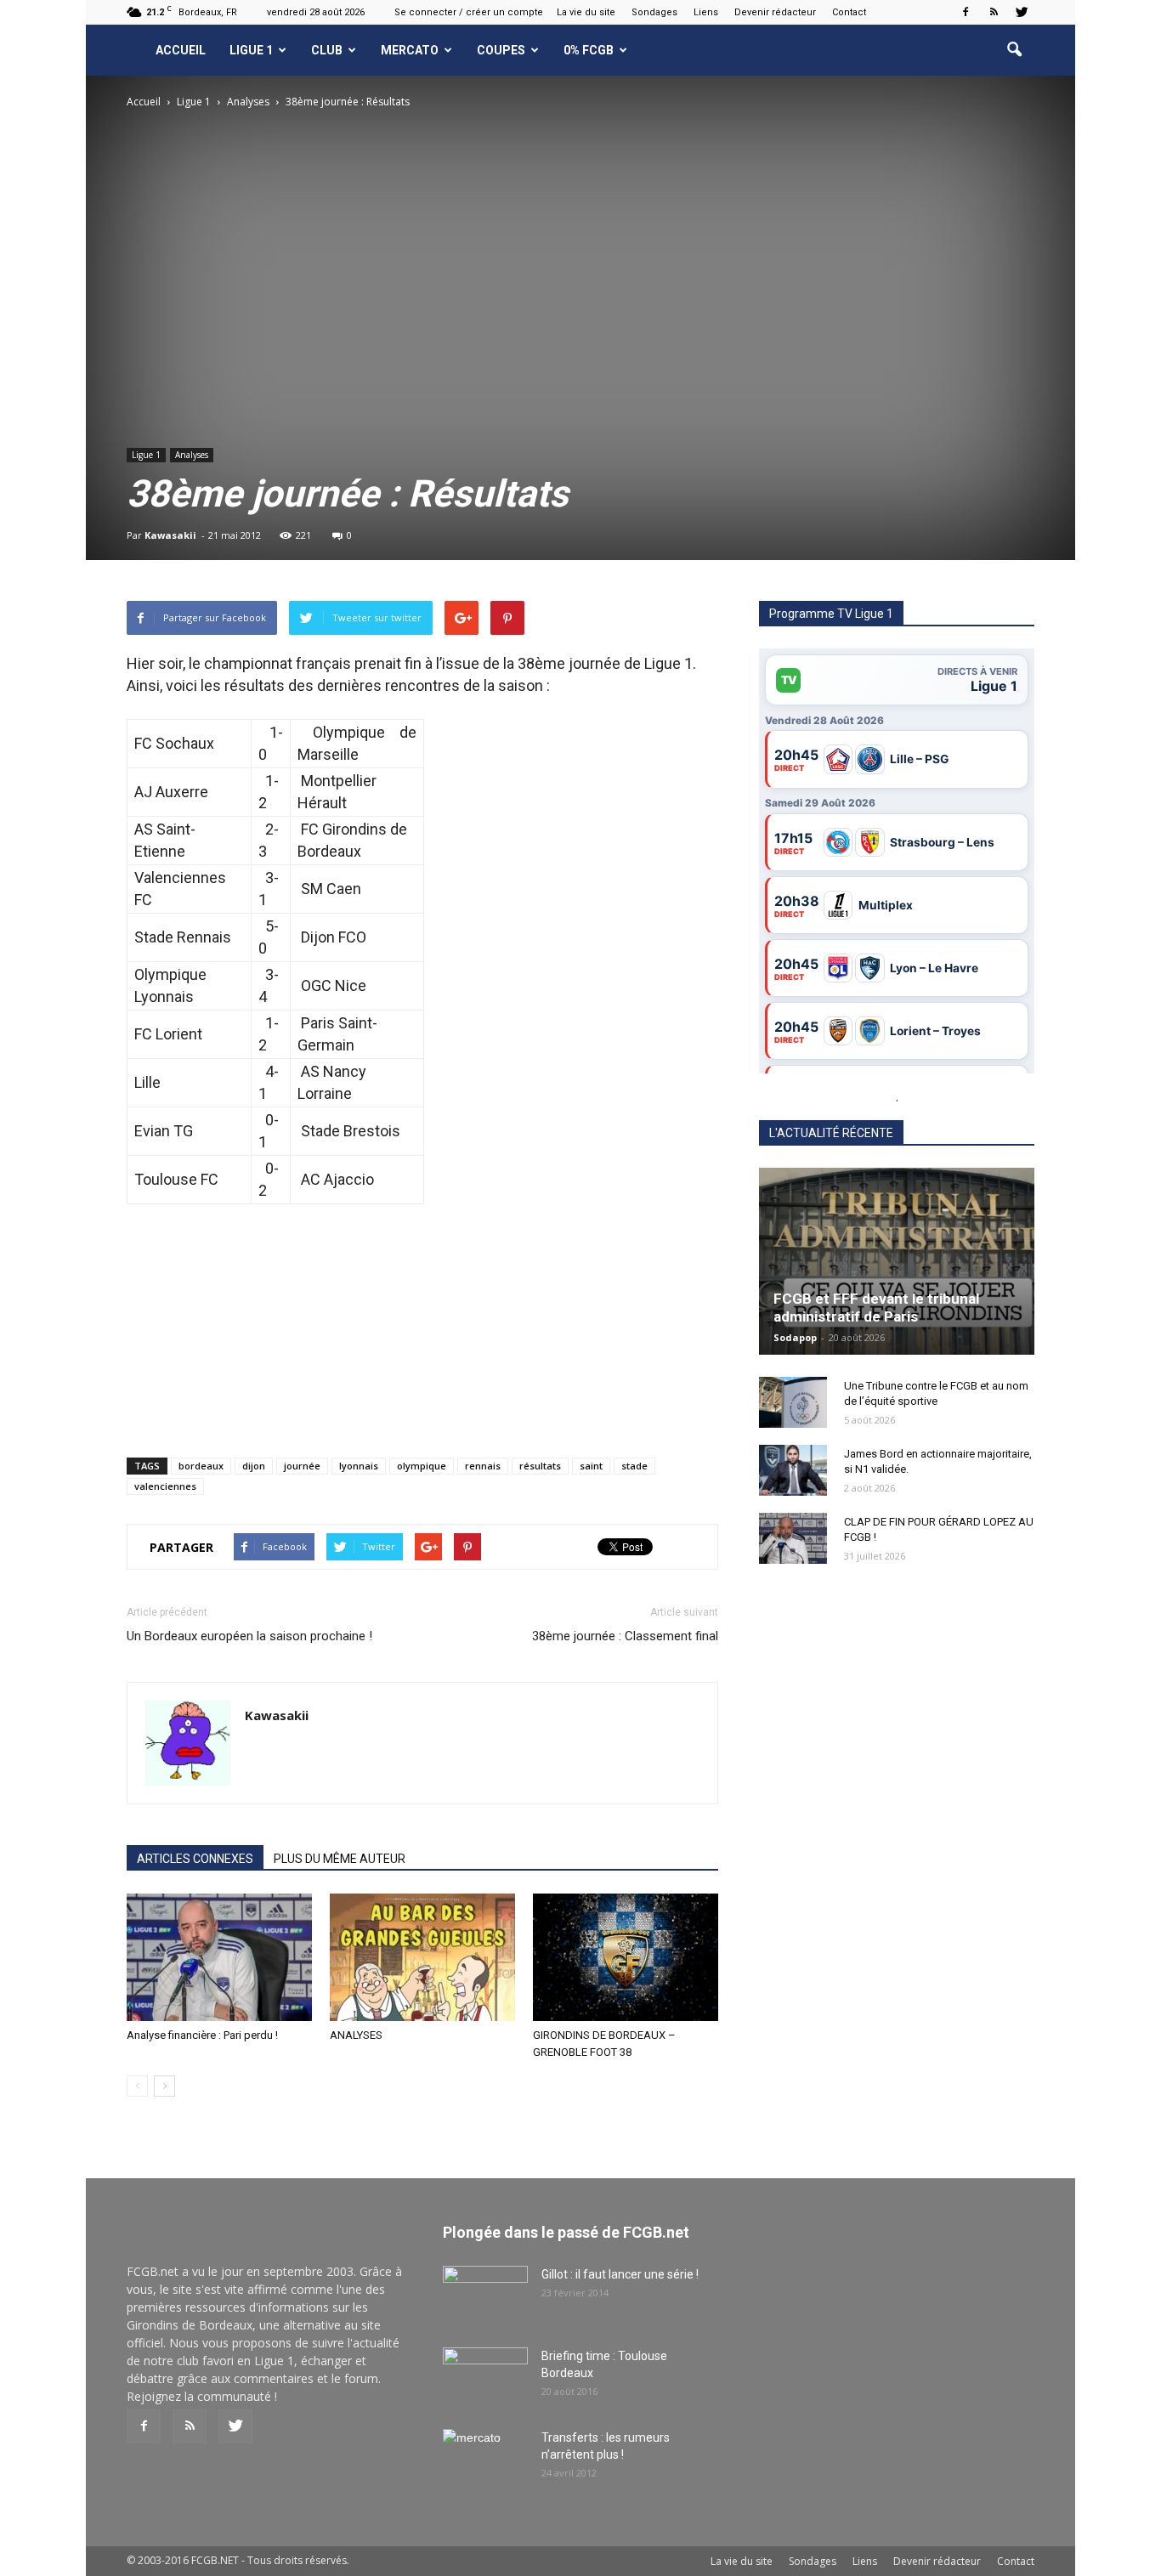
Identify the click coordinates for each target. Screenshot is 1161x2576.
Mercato (410, 50)
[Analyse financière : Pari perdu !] (219, 1957)
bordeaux (201, 1466)
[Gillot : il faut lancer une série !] (485, 2296)
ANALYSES (356, 2035)
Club (327, 50)
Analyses (192, 455)
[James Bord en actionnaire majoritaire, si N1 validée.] (793, 1470)
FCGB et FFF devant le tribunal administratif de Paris (876, 1308)
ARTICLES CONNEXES (195, 1859)
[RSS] (994, 12)
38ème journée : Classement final (625, 1636)
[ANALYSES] (422, 1957)
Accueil (181, 50)
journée (302, 1466)
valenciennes (165, 1486)
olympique (422, 1466)
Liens (706, 12)
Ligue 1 (251, 50)
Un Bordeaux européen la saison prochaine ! (249, 1636)
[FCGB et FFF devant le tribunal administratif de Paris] (897, 1261)
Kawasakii (170, 535)
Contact (849, 12)
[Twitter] (1022, 12)
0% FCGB (589, 50)
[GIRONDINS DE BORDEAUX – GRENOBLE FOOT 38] (626, 1957)
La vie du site (586, 12)
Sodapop (795, 1337)
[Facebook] (966, 12)
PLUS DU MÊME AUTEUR (340, 1859)
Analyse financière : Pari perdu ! (202, 2035)
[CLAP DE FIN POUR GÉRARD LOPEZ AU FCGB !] (793, 1538)
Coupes (501, 50)
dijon (254, 1466)
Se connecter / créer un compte (469, 12)
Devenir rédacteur (775, 12)
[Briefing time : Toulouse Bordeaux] (485, 2377)
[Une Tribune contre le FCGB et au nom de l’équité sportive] (793, 1402)
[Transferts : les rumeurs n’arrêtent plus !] (485, 2459)
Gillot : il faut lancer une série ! (620, 2274)
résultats (540, 1466)
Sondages (654, 12)
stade (634, 1466)
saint (591, 1466)
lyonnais (359, 1466)
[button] (1014, 50)
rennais (483, 1466)
